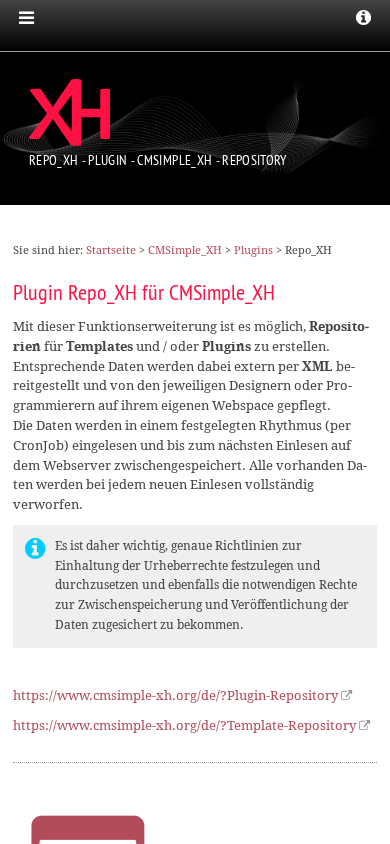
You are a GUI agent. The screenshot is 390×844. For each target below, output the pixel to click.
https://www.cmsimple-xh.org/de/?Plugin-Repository (175, 695)
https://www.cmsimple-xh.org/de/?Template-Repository (184, 725)
